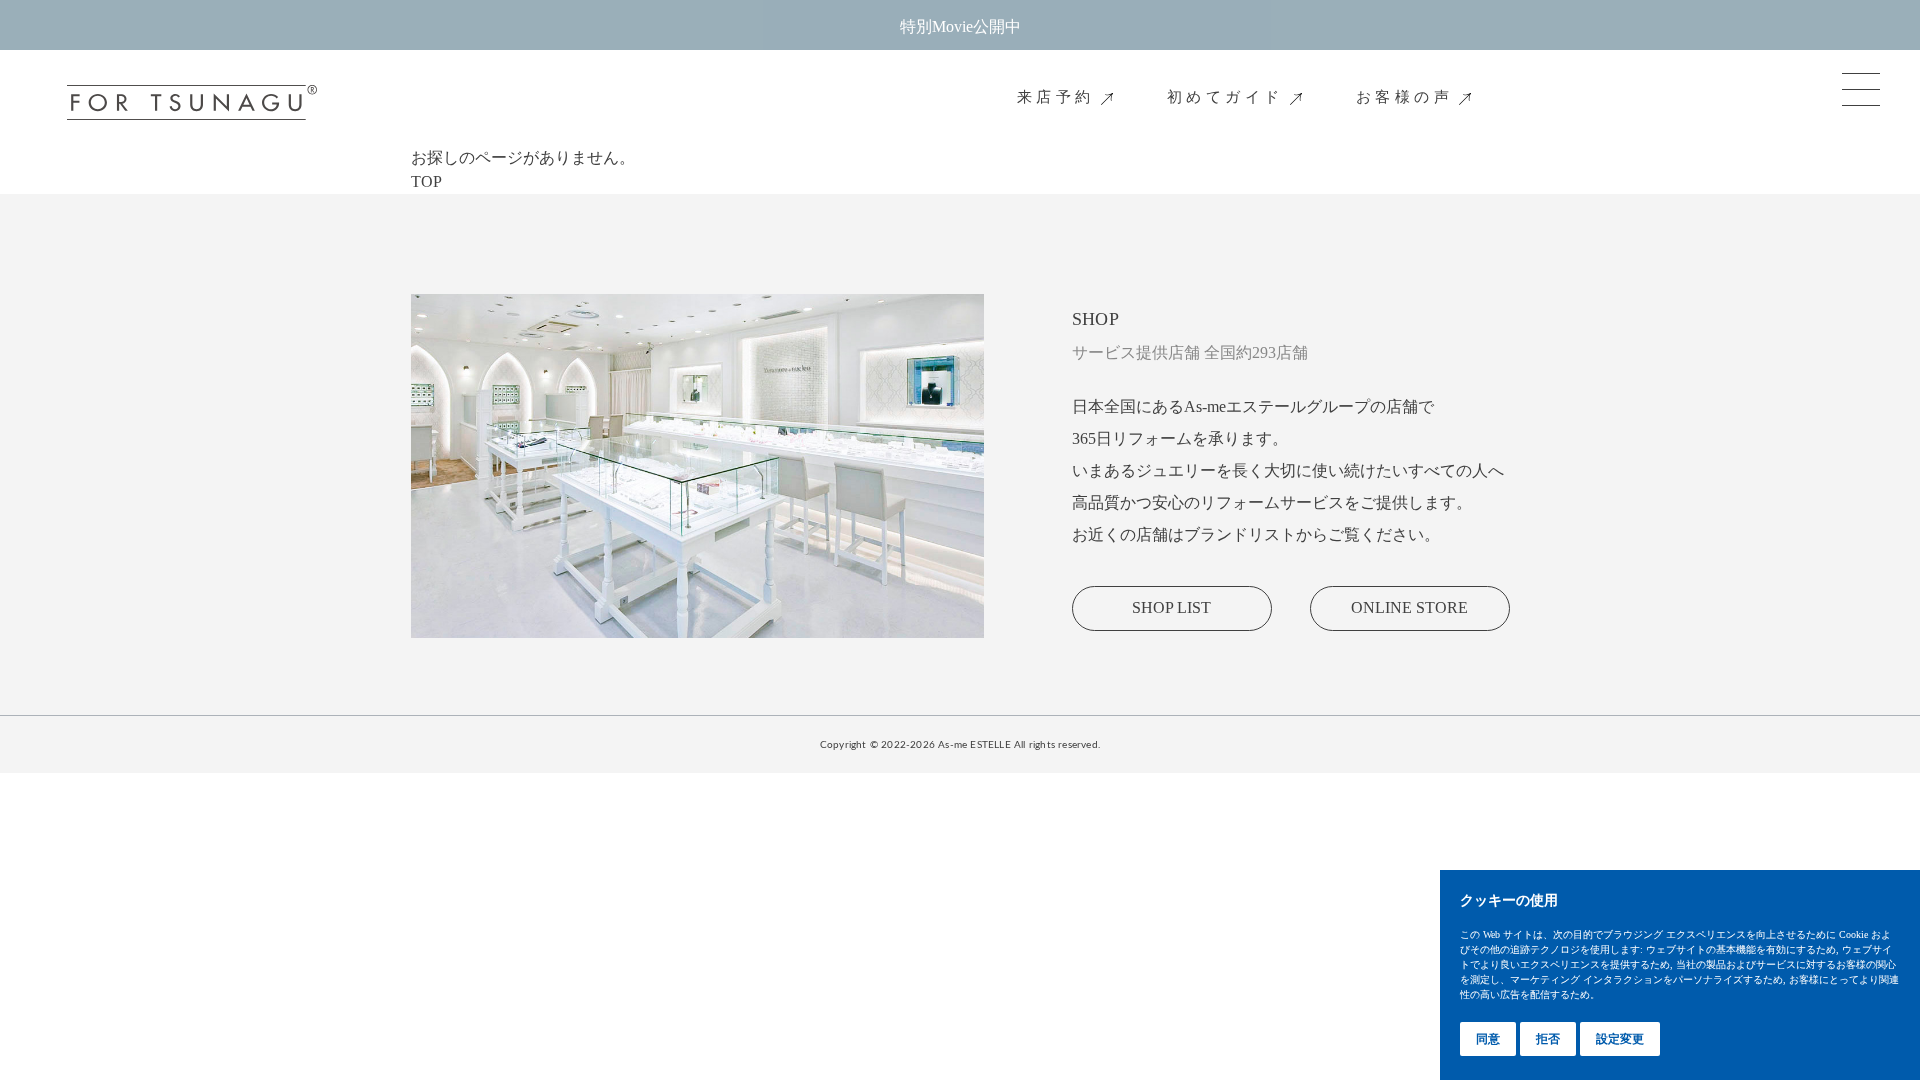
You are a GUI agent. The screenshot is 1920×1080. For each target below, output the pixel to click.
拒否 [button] (1548, 1039)
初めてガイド (1225, 97)
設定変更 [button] (1620, 1039)
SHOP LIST (1171, 607)
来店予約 (1056, 97)
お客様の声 (1405, 97)
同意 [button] (1488, 1039)
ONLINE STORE (1409, 607)
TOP (426, 181)
